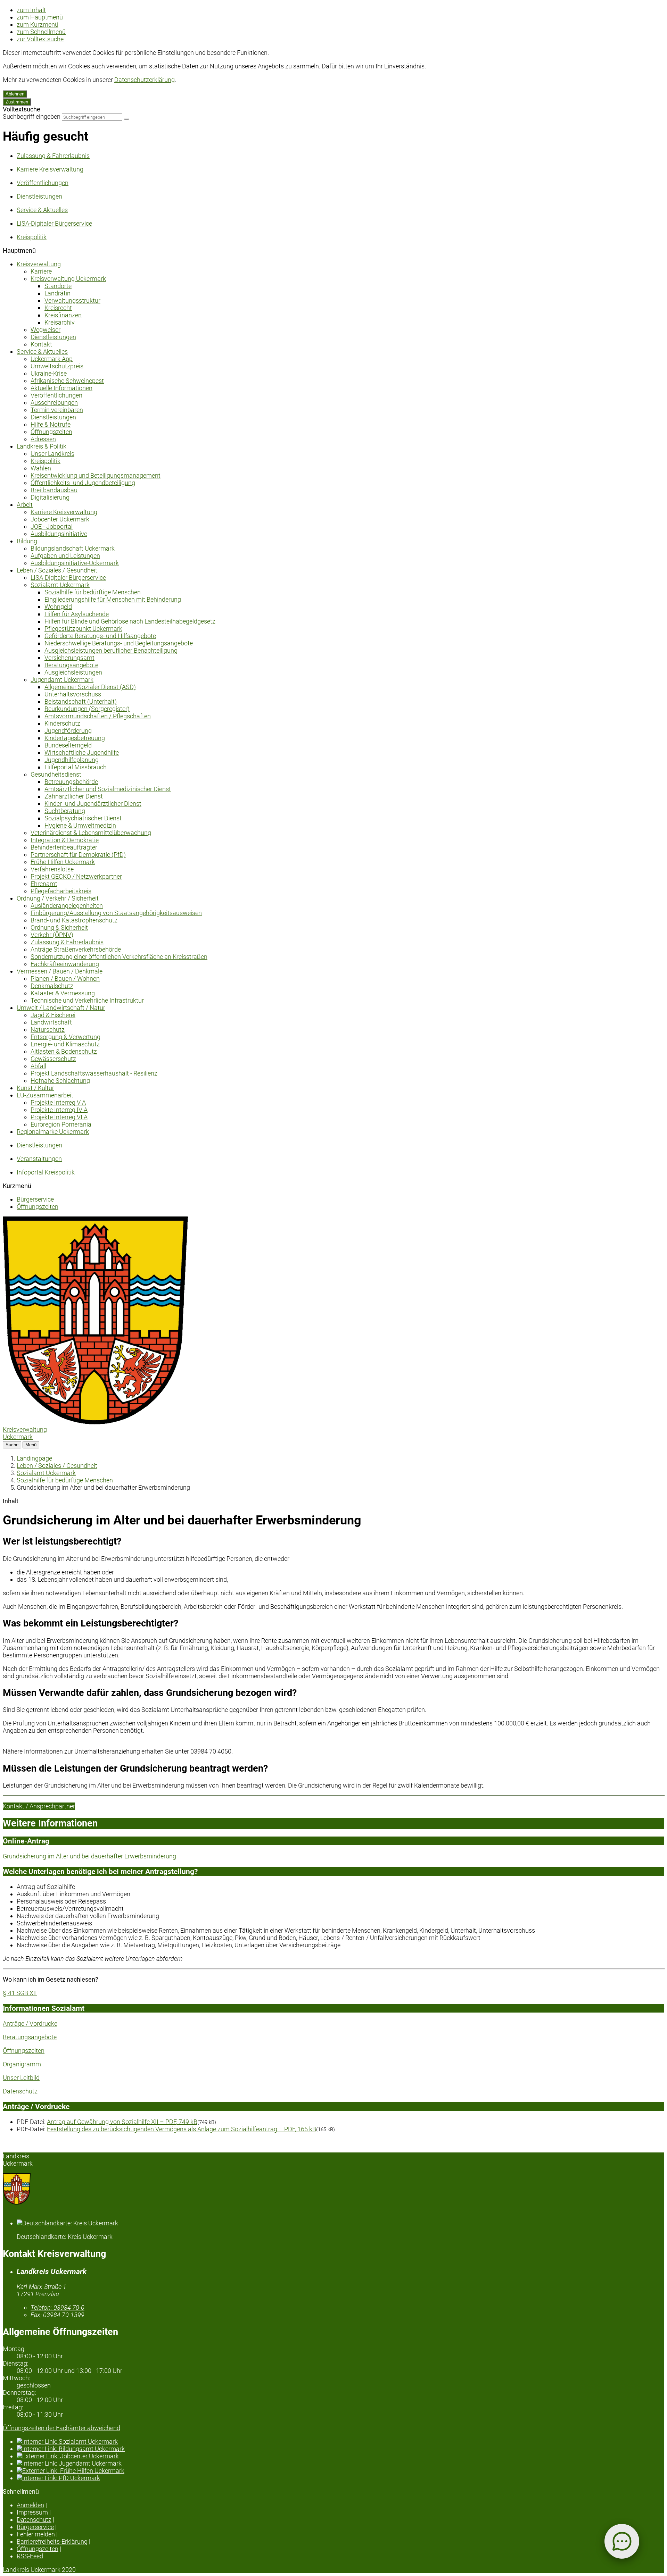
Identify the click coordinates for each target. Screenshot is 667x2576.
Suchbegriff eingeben (32, 116)
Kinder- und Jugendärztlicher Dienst (93, 804)
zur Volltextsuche (40, 39)
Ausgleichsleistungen (73, 672)
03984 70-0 (57, 2307)
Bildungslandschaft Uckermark (73, 548)
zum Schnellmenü (41, 32)
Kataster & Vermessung (63, 993)
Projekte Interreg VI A (59, 1117)
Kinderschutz (62, 723)
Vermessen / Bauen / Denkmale (60, 971)
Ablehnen (15, 94)
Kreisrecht (58, 308)
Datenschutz (20, 2091)
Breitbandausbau (54, 490)
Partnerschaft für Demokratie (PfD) (78, 855)
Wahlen (41, 468)
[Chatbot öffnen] (622, 2541)
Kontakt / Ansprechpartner (39, 1806)
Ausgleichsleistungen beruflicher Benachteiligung (111, 650)
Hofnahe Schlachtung (60, 1081)
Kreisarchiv (60, 322)
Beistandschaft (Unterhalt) (81, 701)
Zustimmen (17, 102)
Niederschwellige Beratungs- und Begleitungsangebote (119, 643)
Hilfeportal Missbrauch (76, 767)
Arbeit (25, 505)
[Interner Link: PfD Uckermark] (340, 2478)
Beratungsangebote (71, 665)
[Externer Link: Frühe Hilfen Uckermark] (340, 2471)
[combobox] (92, 117)
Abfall (38, 1066)
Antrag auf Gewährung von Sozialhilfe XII (122, 2122)
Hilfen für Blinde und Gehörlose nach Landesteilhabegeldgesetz (130, 621)
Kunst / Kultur (35, 1088)
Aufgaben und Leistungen (65, 556)
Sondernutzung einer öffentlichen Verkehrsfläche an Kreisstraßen (119, 957)
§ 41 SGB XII (20, 1993)
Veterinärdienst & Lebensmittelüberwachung (91, 833)
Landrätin (57, 293)
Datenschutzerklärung (145, 80)
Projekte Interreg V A (58, 1102)
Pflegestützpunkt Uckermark (83, 629)
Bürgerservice (35, 1199)
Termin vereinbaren (57, 410)
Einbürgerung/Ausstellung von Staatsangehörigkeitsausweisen (116, 913)
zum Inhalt (31, 10)
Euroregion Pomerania (61, 1124)
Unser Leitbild (21, 2078)
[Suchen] (126, 119)
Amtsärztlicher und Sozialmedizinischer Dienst (108, 789)
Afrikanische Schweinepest (67, 381)
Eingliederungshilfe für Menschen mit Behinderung (113, 599)
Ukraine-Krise (49, 373)
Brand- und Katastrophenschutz (74, 920)
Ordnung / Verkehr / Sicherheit (58, 898)
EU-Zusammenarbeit (45, 1095)
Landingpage (34, 1458)
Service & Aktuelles (42, 352)
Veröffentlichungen (56, 395)
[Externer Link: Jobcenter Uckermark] (340, 2456)
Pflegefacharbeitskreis (61, 891)
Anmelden (30, 2505)
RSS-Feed (30, 2556)
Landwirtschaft (51, 1022)
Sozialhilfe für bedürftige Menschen (93, 592)
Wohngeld (58, 607)
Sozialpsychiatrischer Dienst (83, 818)
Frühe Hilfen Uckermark (63, 862)
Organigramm (22, 2064)
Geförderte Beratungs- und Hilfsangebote (100, 636)
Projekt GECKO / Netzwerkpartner (76, 876)
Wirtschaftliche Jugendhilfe (82, 752)
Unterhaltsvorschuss (73, 694)
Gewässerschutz (53, 1059)
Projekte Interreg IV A (59, 1110)
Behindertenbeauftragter (64, 847)
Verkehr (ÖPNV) (52, 935)
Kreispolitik (46, 461)
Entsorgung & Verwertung (65, 1037)
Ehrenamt (44, 884)
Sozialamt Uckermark (60, 585)
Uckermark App (52, 359)
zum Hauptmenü (40, 17)
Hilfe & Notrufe (51, 424)
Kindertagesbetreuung (75, 738)
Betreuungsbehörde (71, 782)
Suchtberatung (65, 811)
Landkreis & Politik (42, 446)
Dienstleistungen (53, 337)
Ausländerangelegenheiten (67, 906)
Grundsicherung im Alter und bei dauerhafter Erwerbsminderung (89, 1856)
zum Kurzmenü (38, 24)
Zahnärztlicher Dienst (74, 796)
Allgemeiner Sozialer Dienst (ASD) (90, 687)
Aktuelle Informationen (61, 388)
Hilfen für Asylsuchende (77, 614)
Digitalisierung (50, 497)
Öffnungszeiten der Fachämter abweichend (61, 2428)
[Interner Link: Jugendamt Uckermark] (340, 2463)
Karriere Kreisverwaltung (64, 512)
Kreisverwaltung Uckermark (68, 279)
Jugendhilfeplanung (72, 760)
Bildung (27, 541)
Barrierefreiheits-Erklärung (52, 2541)
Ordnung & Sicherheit (59, 927)
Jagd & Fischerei (53, 1015)
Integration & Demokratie (65, 840)
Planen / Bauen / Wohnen (65, 978)
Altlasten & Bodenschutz (64, 1051)
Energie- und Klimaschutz (65, 1044)
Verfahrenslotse (52, 869)
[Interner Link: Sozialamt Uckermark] (340, 2441)
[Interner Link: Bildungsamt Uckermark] (340, 2449)
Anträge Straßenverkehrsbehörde (76, 949)
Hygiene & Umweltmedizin (80, 825)
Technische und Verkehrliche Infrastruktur (87, 1000)
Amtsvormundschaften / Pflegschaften (98, 716)
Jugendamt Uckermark (62, 680)
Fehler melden (36, 2534)
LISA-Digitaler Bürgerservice (68, 578)
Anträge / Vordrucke (30, 2023)
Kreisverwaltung (39, 264)
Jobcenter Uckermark (60, 519)
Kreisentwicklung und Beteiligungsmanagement (96, 475)
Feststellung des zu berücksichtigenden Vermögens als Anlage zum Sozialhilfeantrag (182, 2129)
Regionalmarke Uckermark (53, 1132)
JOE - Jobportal (52, 526)
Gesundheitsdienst (56, 774)
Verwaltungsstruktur (72, 300)
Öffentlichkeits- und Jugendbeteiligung (83, 483)
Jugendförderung (68, 731)
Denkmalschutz (52, 986)
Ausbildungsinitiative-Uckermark (75, 563)
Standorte (58, 286)
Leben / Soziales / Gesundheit (57, 570)
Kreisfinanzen (63, 315)
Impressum (32, 2512)
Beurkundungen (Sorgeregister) (87, 709)
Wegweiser (46, 330)
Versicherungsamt (69, 658)
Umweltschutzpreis (57, 366)
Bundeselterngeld (68, 745)
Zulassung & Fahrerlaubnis (67, 942)
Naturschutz (48, 1030)
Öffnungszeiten (51, 432)
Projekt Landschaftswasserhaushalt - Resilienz (94, 1073)
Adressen (43, 439)
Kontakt (41, 344)
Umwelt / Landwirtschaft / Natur (61, 1008)
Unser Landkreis (52, 454)
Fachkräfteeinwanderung (65, 964)
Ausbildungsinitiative (59, 534)
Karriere (41, 271)
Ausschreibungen (54, 403)
